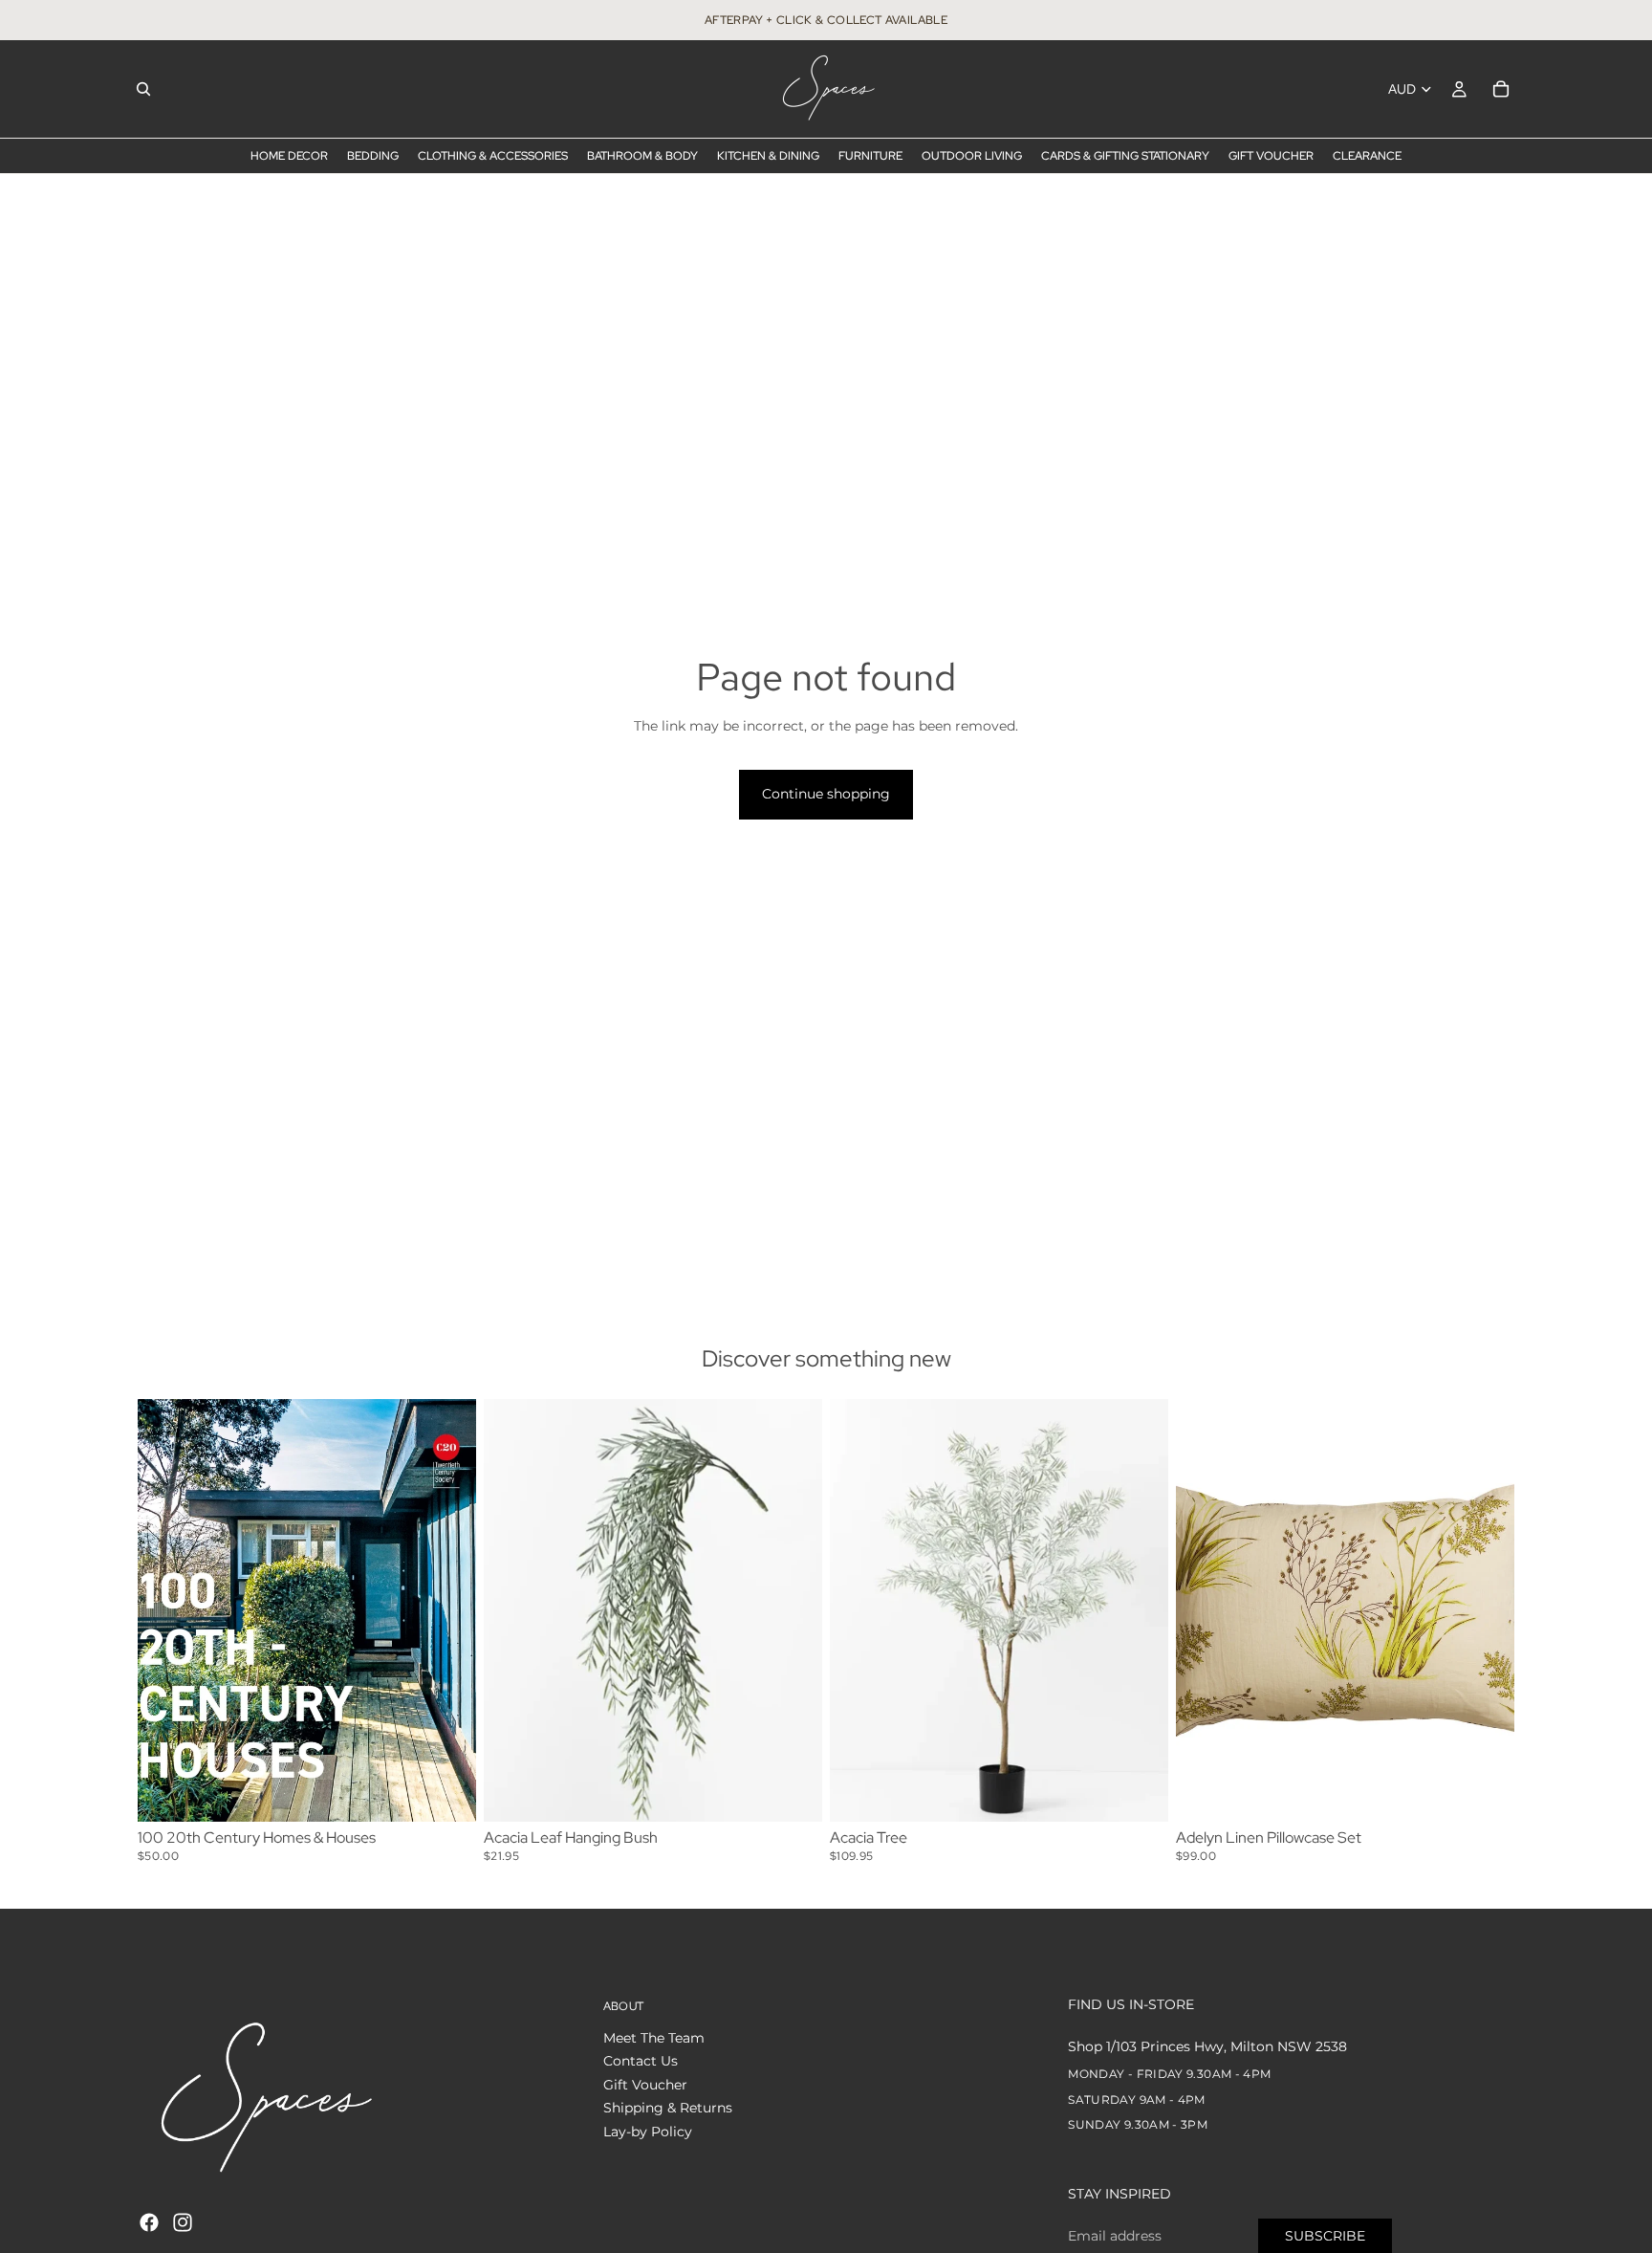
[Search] (143, 89)
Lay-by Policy (648, 2132)
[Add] (446, 1793)
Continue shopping (826, 794)
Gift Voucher (645, 2085)
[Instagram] (183, 2222)
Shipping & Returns (668, 2108)
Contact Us (641, 2061)
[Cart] (1501, 89)
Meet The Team (654, 2038)
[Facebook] (149, 2222)
